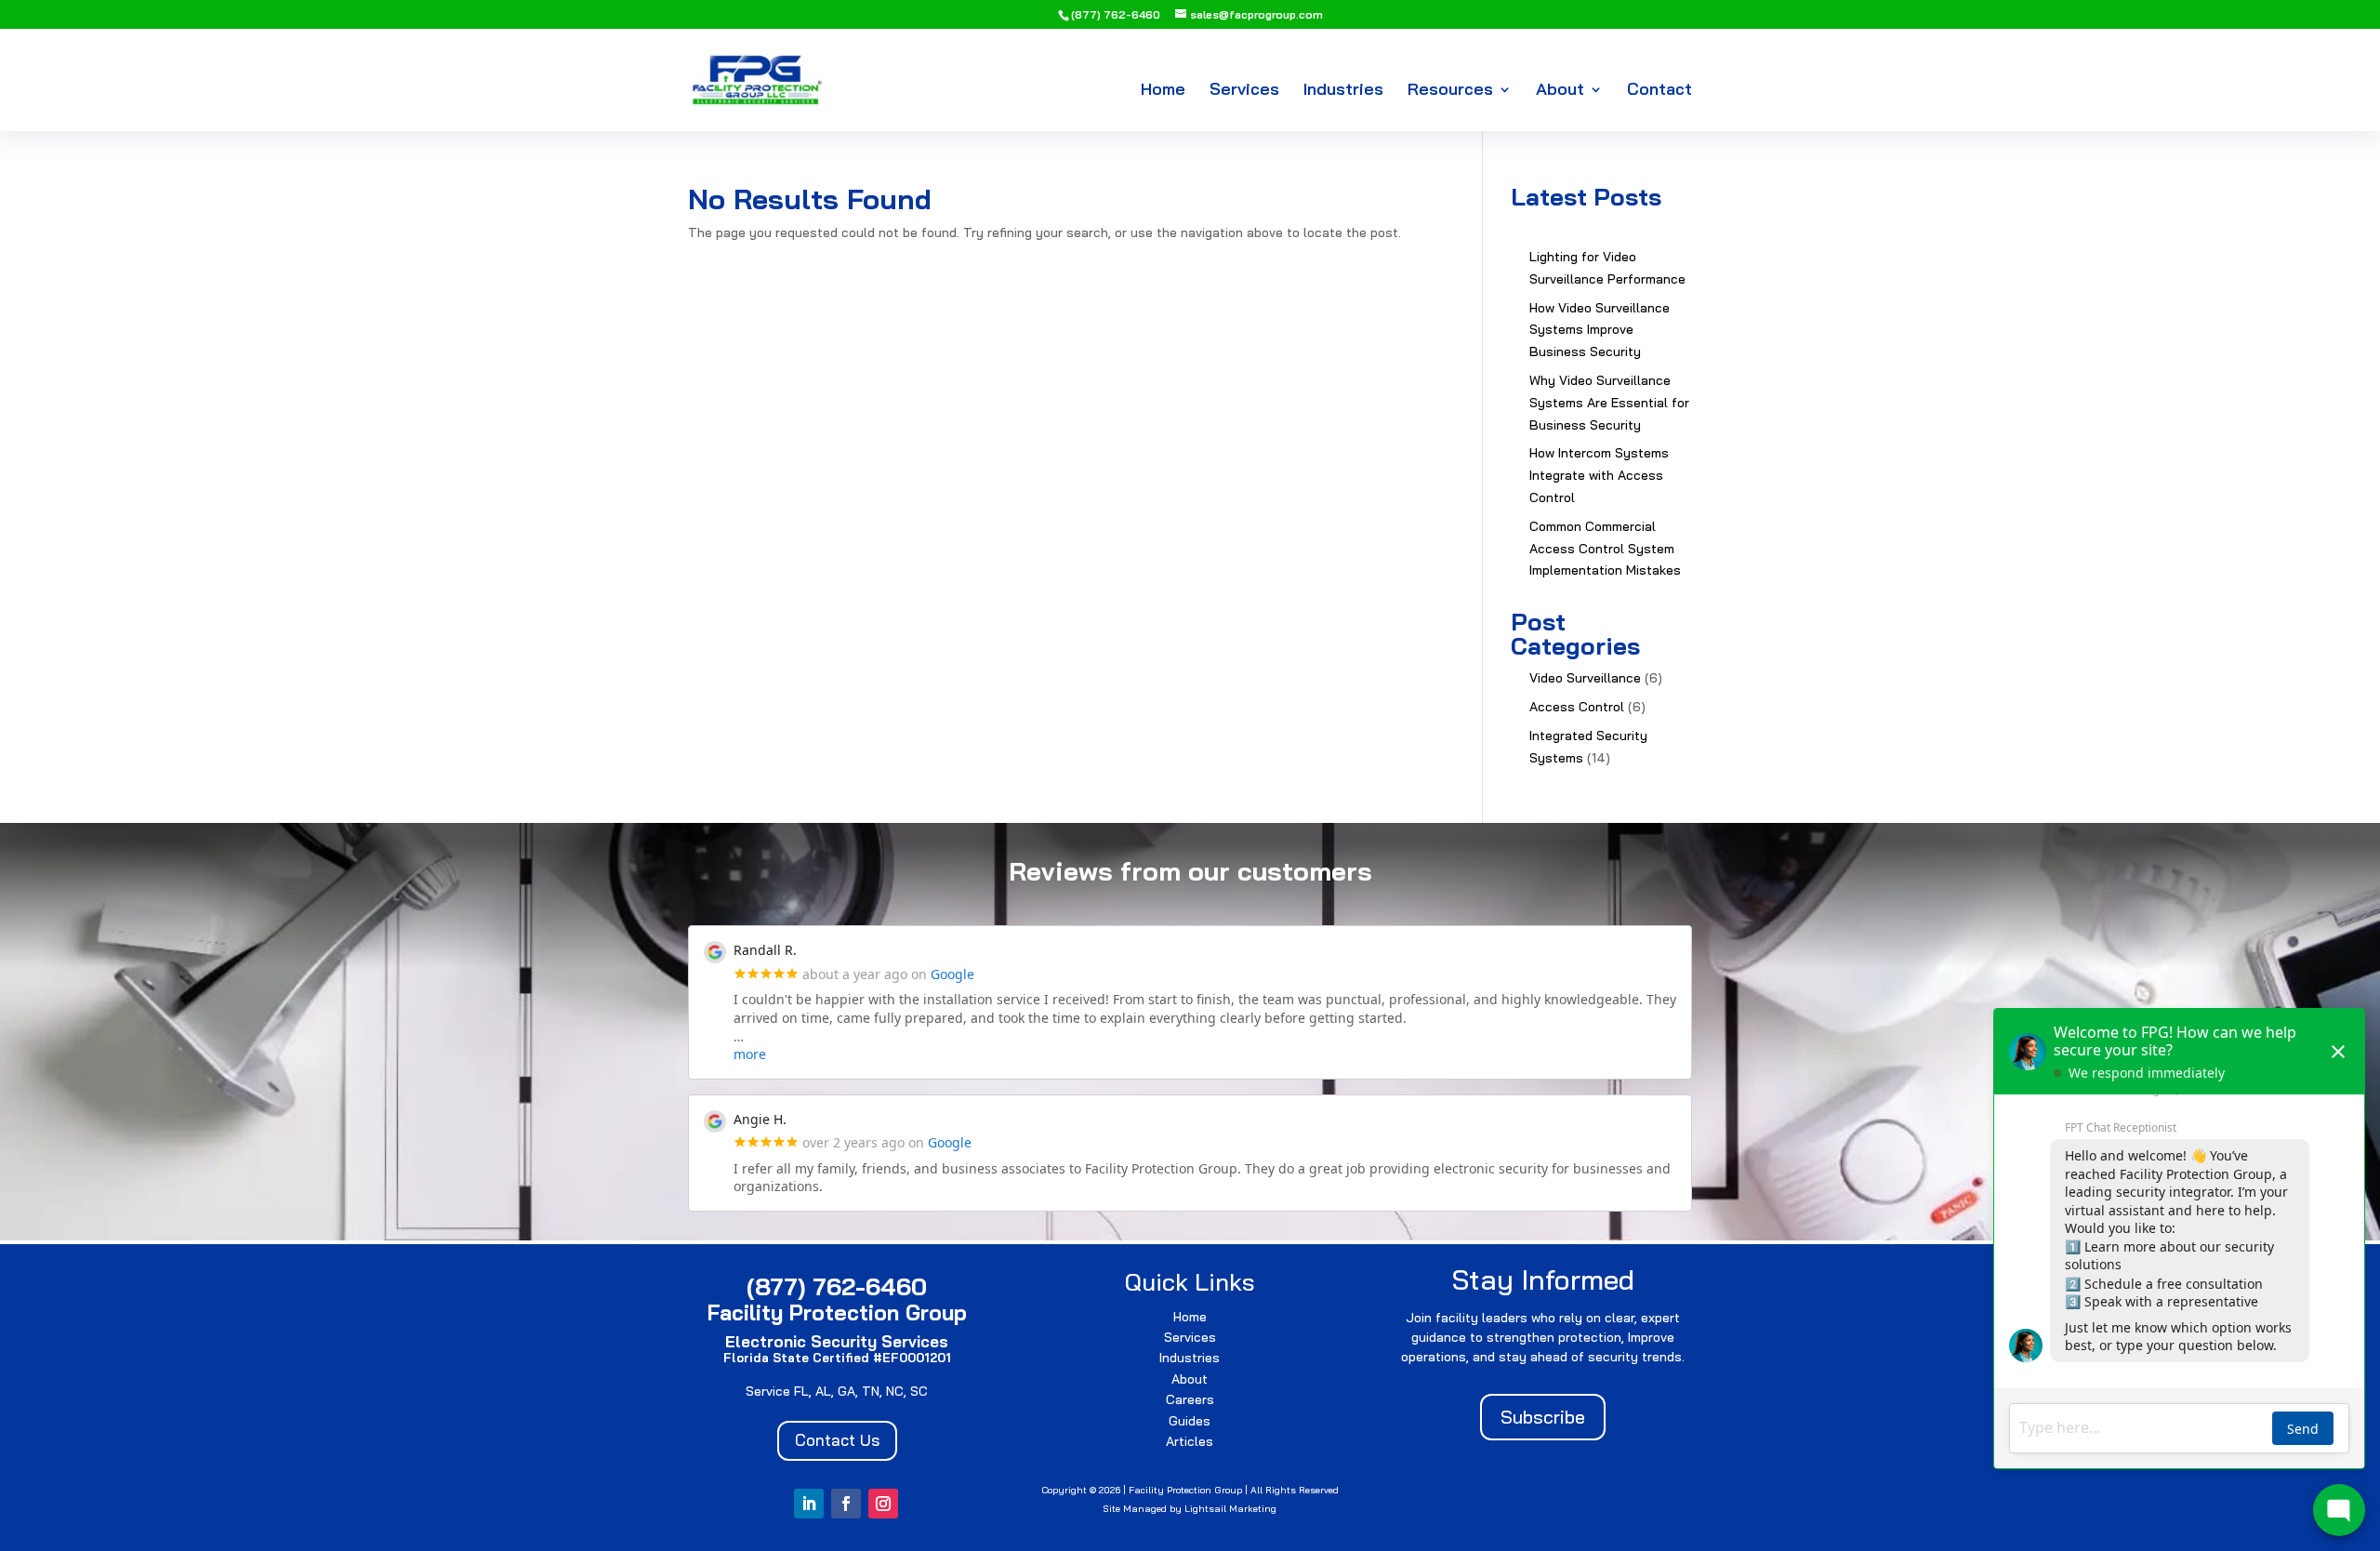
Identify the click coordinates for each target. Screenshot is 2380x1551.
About (1560, 91)
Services (1244, 91)
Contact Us (837, 1440)
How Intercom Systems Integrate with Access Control (1599, 475)
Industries (1343, 91)
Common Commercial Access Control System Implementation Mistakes (1605, 549)
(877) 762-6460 (1116, 14)
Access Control (1577, 707)
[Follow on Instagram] (883, 1504)
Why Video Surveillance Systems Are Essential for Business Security (1609, 403)
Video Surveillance (1585, 678)
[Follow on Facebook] (846, 1504)
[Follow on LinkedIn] (809, 1504)
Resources (1450, 91)
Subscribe (1543, 1417)
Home (1163, 91)
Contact (1659, 91)
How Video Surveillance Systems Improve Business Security (1600, 330)
